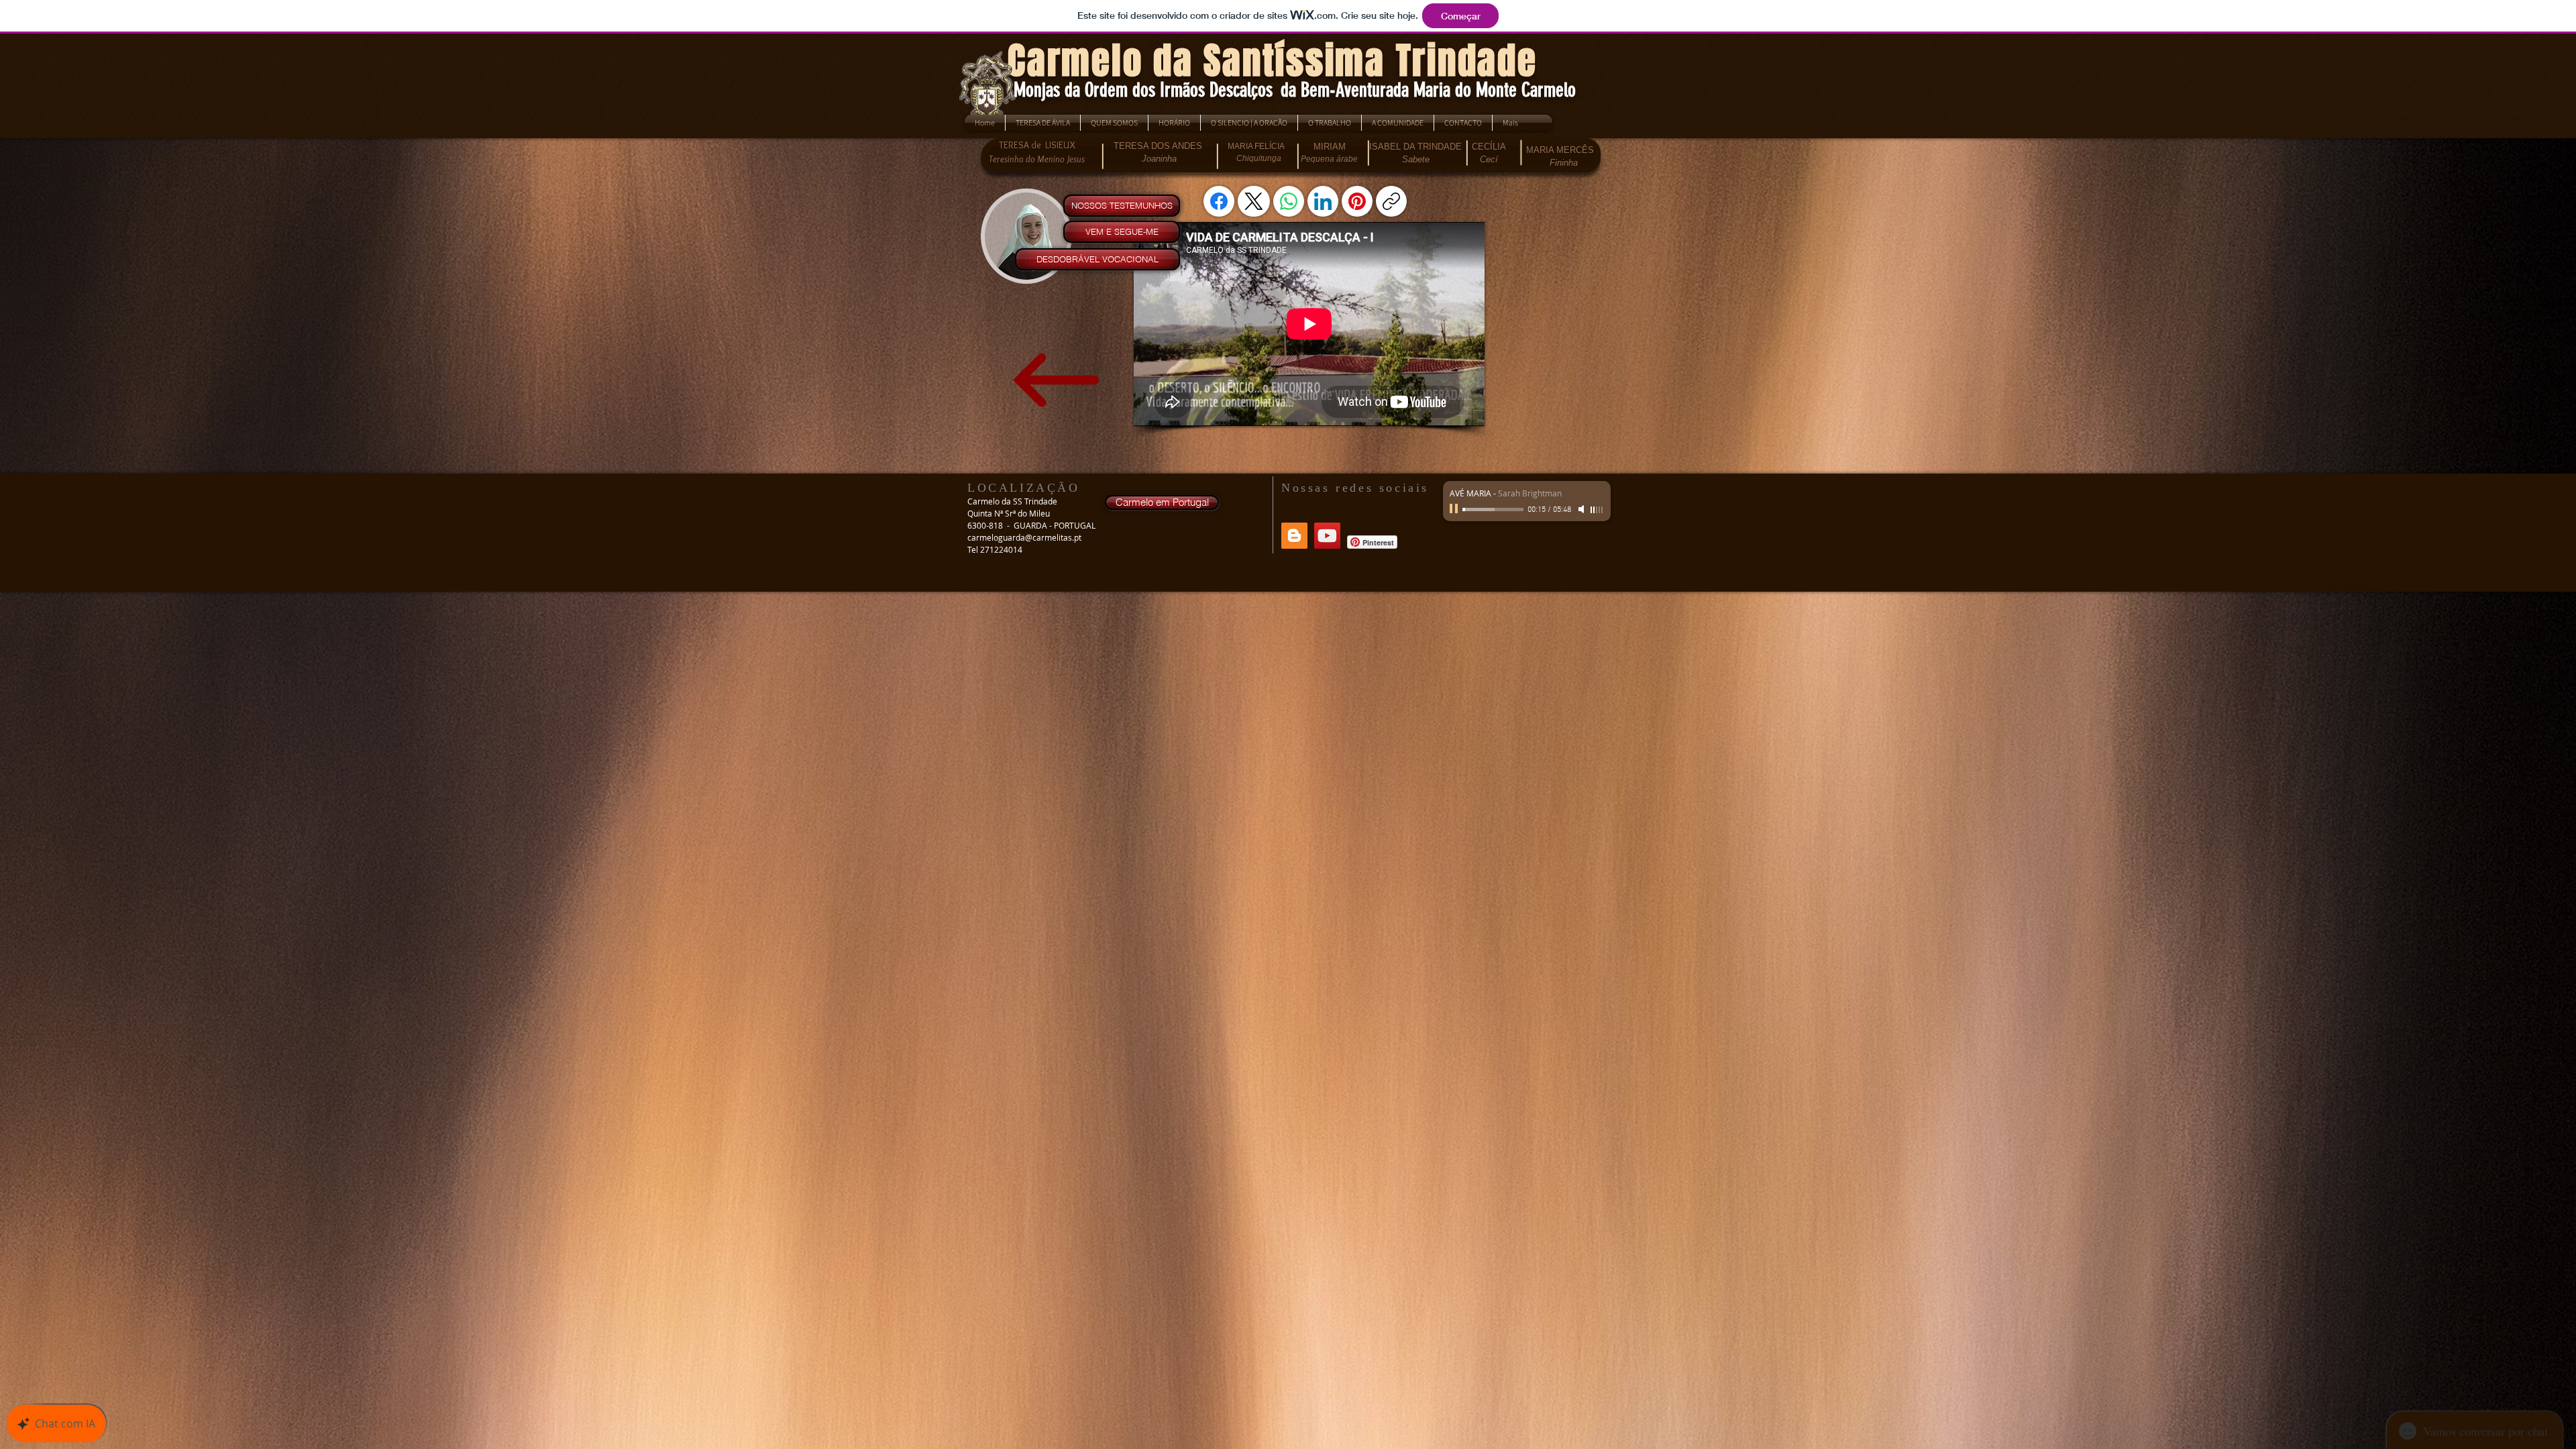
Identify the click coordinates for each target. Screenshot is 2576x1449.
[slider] (1597, 510)
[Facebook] (1219, 201)
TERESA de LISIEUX (1037, 145)
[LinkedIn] (1323, 201)
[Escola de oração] (1294, 536)
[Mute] (1582, 509)
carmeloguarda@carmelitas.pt (1024, 537)
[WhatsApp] (1289, 201)
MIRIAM (1330, 147)
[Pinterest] (1357, 201)
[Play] (1455, 509)
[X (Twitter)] (1254, 201)
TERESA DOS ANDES (1158, 146)
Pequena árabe (1329, 159)
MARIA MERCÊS (1560, 150)
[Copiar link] (1391, 201)
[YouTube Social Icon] (1327, 536)
